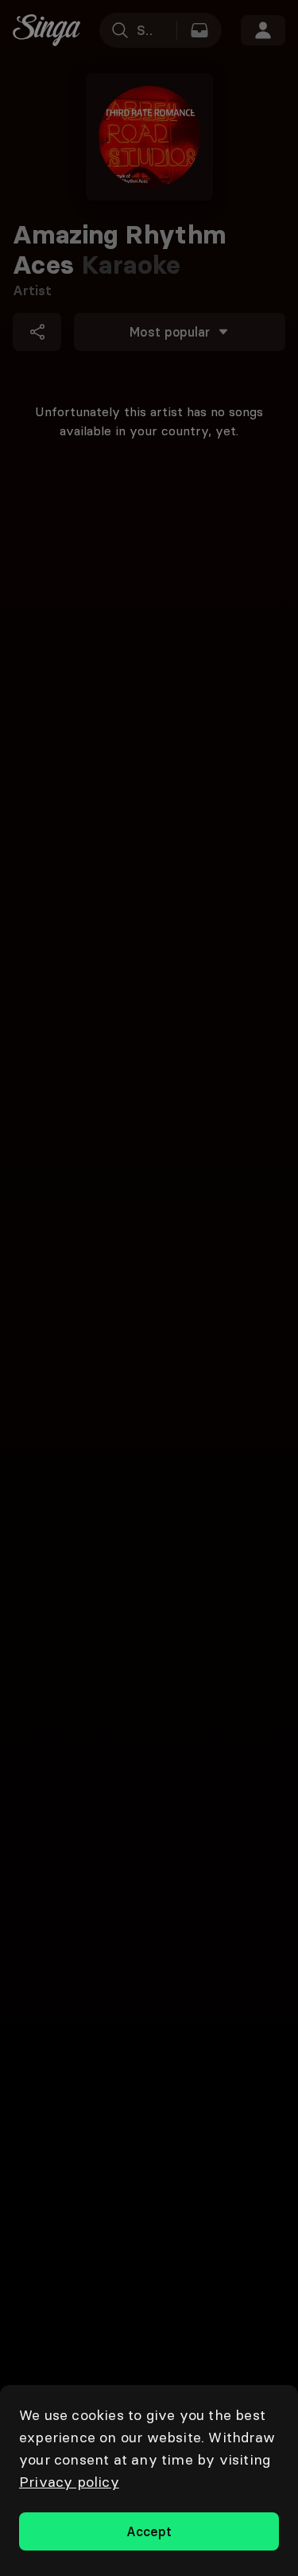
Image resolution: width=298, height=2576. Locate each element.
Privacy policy (69, 2482)
